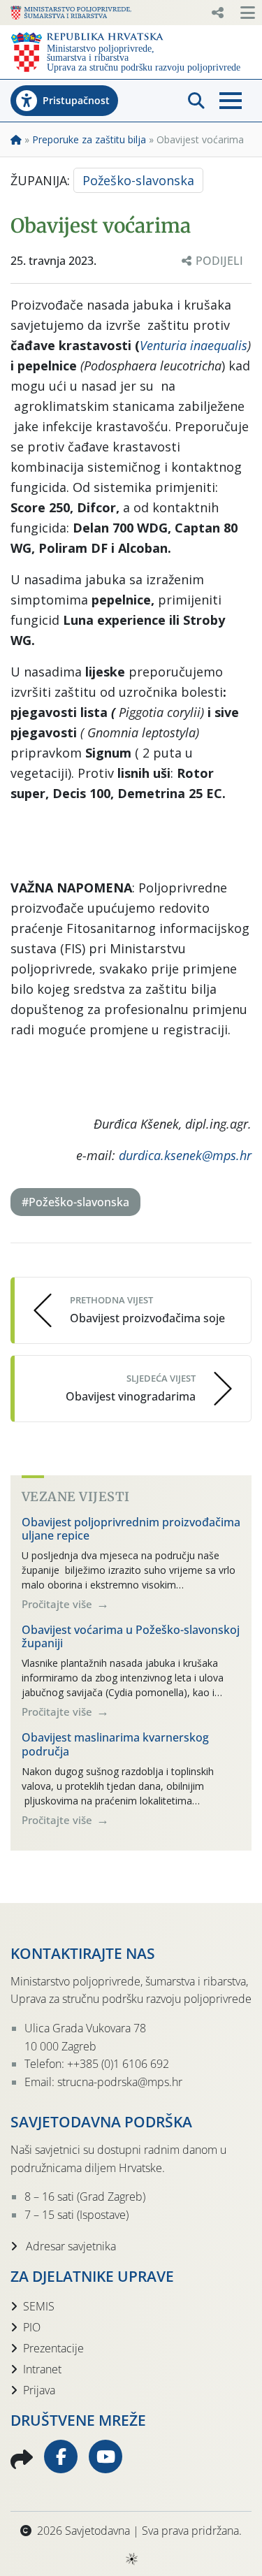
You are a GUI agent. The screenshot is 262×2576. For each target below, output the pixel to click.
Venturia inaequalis (194, 345)
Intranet (42, 2369)
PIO (32, 2327)
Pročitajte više (58, 1604)
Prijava (39, 2390)
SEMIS (39, 2306)
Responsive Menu (217, 13)
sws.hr (131, 2558)
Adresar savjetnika (70, 2246)
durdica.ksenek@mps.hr (185, 1155)
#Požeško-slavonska (75, 1202)
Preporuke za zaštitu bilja (89, 139)
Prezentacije (53, 2348)
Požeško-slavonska (138, 180)
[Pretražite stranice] (196, 101)
